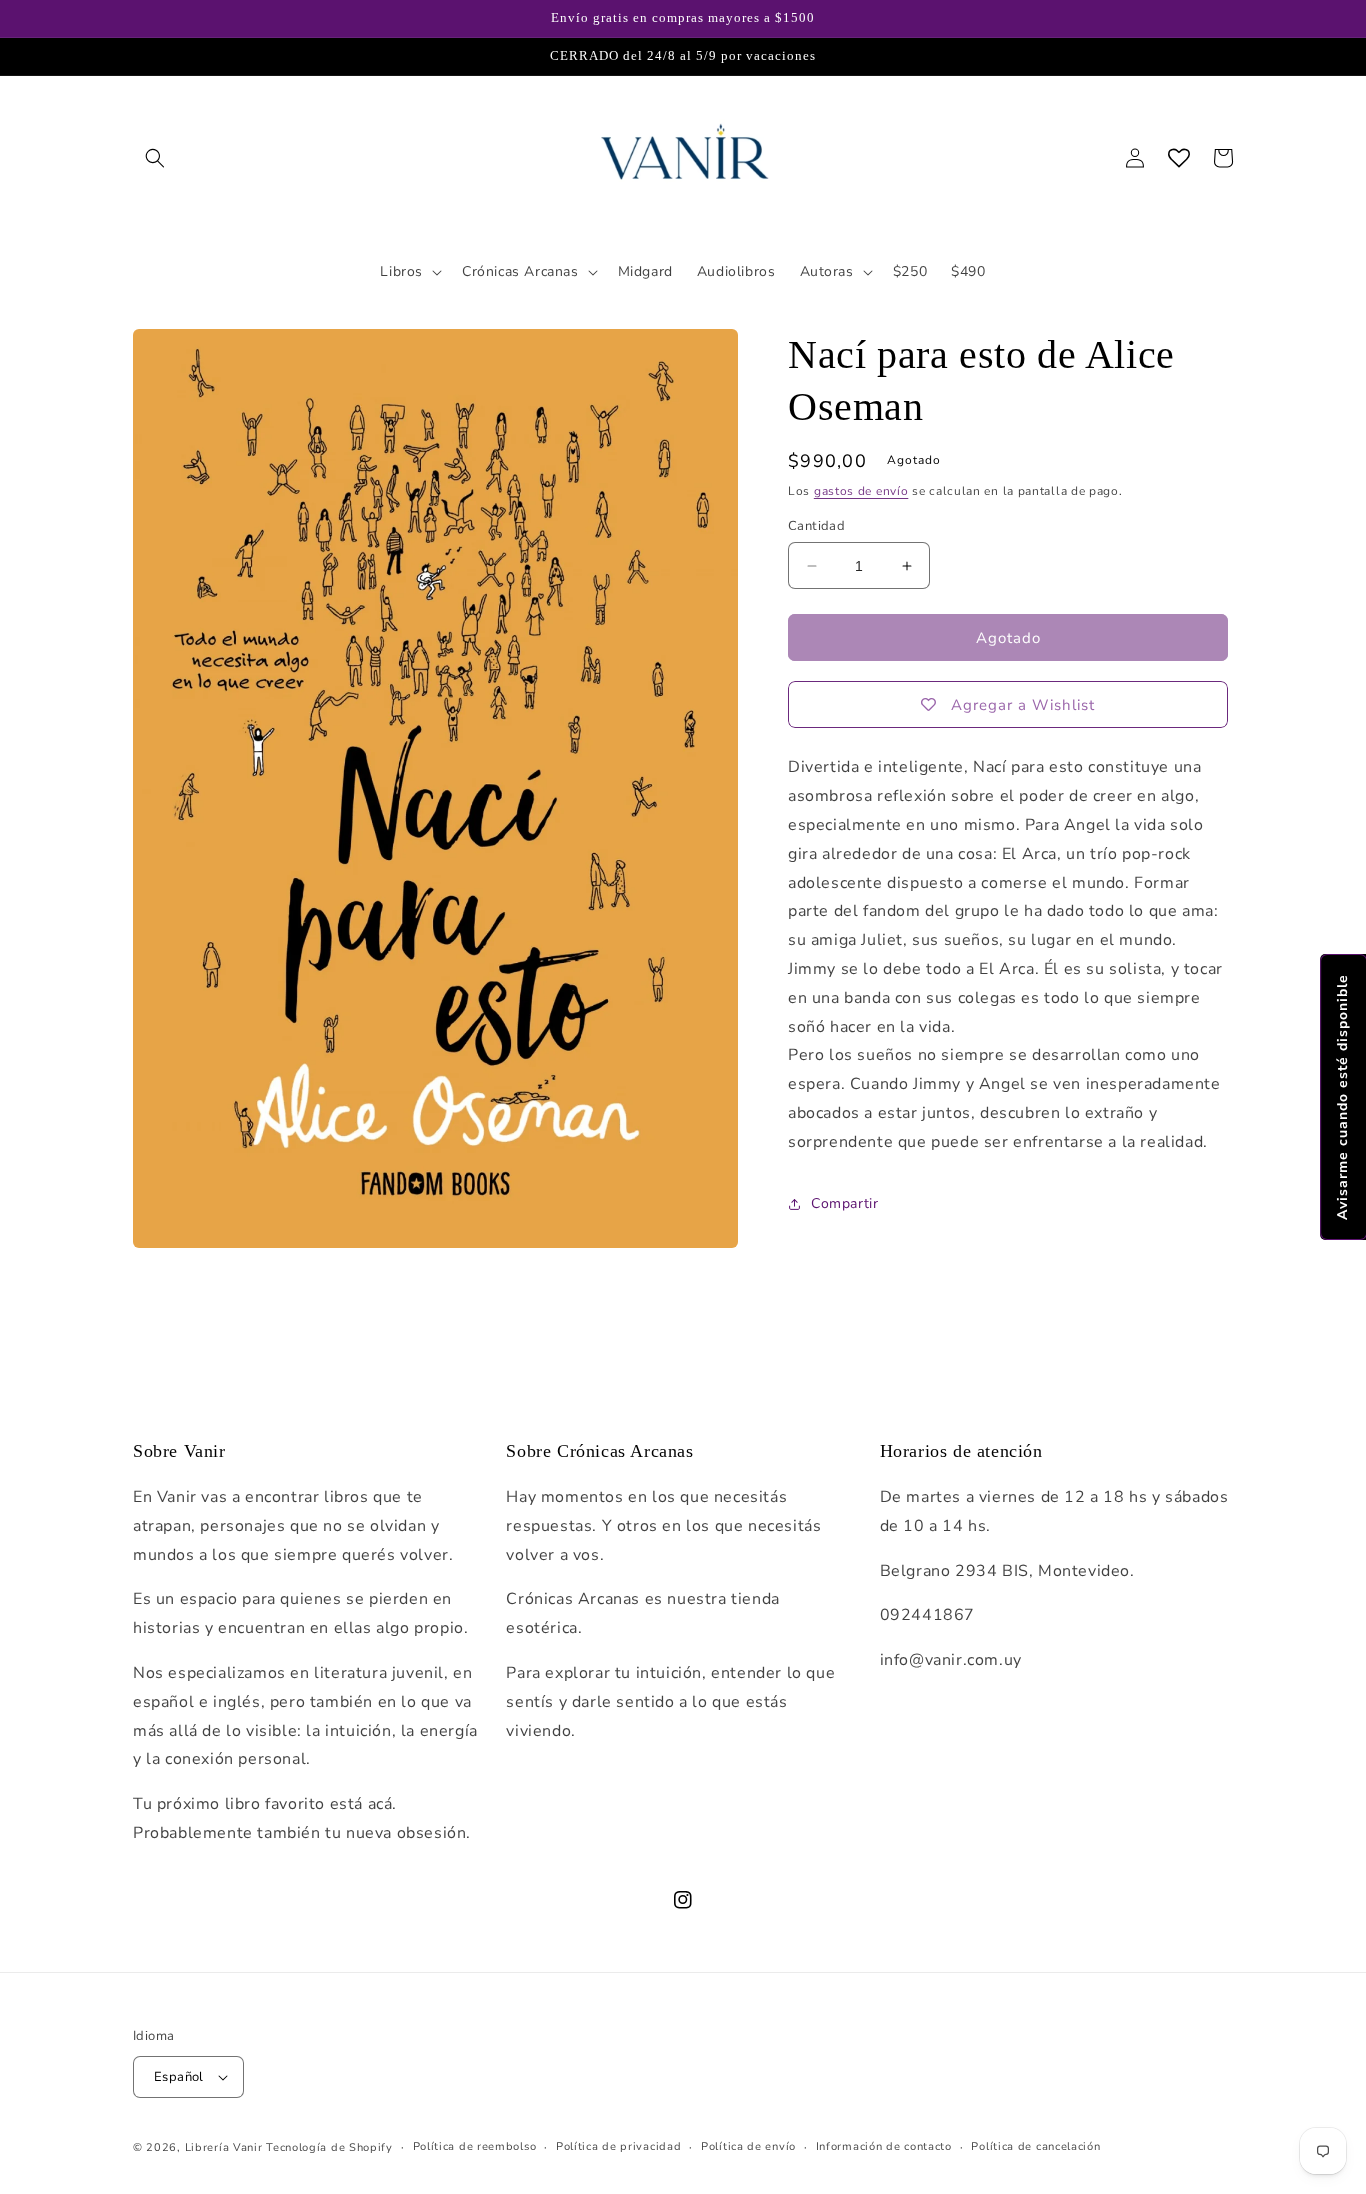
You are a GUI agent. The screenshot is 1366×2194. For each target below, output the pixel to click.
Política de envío (748, 2146)
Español (179, 2077)
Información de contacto (884, 2146)
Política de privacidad (618, 2146)
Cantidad (816, 526)
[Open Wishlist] (1179, 158)
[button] (155, 158)
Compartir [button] (844, 1203)
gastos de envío (861, 491)
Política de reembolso (475, 2146)
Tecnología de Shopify (329, 2147)
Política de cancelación (1035, 2146)
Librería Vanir (224, 2147)
